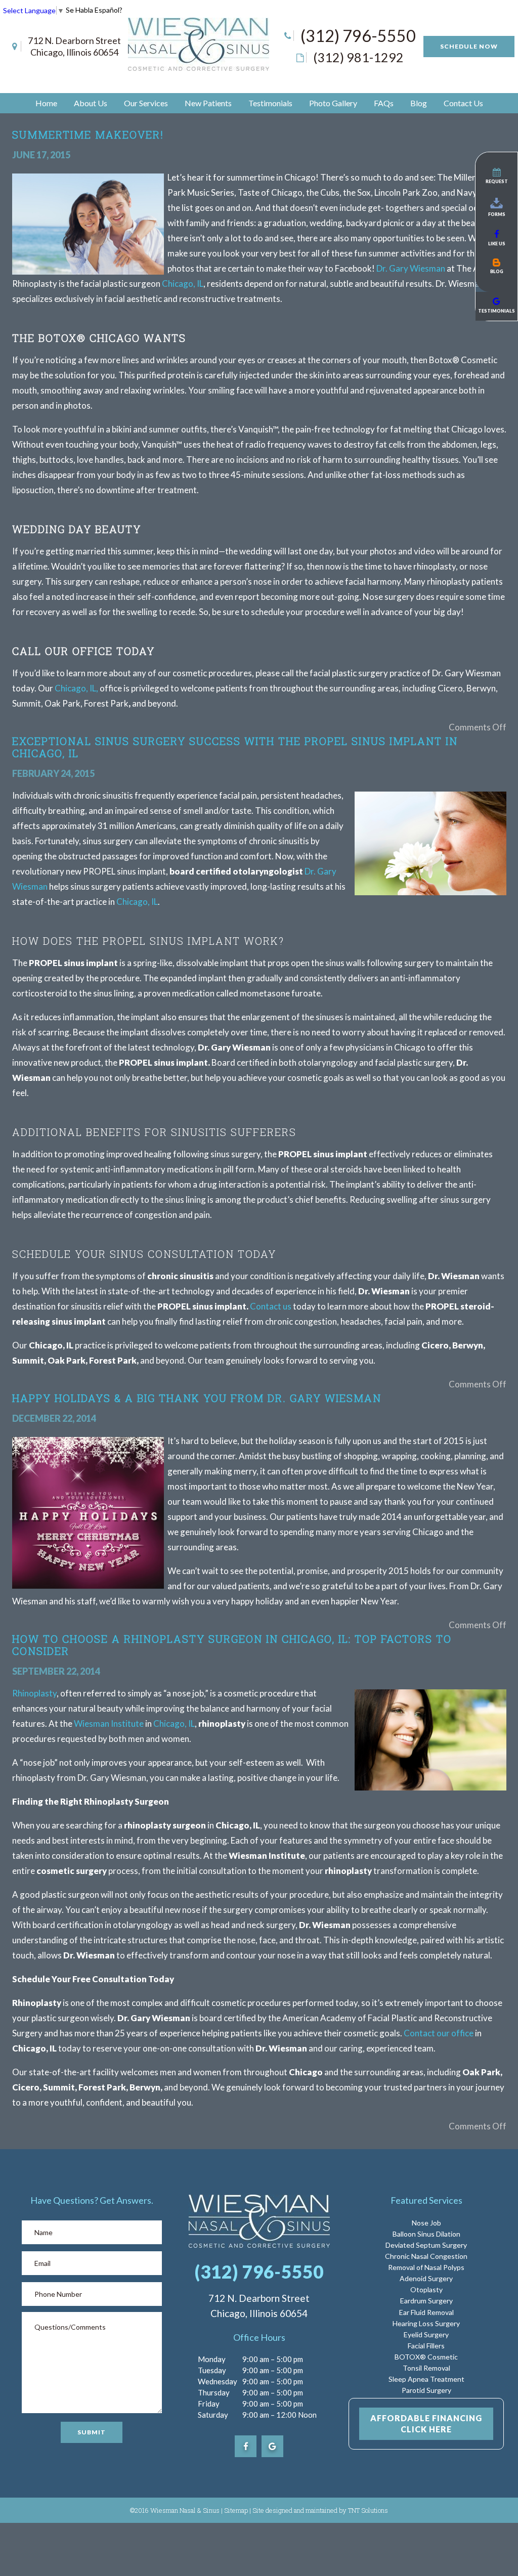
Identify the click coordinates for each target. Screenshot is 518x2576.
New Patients (208, 103)
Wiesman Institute (109, 1723)
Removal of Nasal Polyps (426, 2267)
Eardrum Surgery (426, 2301)
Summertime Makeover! (88, 135)
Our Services (146, 103)
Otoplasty (426, 2289)
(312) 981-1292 (358, 57)
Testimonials (270, 103)
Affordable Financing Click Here (426, 2424)
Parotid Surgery (426, 2390)
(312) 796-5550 (358, 36)
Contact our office (439, 2033)
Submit (92, 2432)
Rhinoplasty (34, 1693)
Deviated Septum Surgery (426, 2245)
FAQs (384, 103)
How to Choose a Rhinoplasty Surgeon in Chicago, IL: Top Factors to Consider (232, 1645)
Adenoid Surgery (426, 2278)
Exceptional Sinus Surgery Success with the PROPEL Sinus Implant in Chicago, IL (235, 747)
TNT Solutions (368, 2510)
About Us (91, 103)
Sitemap (236, 2510)
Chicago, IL (183, 283)
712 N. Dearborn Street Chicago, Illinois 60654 (74, 46)
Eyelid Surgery (426, 2334)
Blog (419, 103)
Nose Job (426, 2223)
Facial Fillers (426, 2346)
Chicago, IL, (76, 688)
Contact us (271, 1306)
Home (46, 103)
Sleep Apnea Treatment (426, 2379)
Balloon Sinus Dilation (426, 2234)
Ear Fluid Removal (426, 2312)
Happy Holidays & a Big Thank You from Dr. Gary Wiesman (197, 1398)
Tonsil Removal (426, 2368)
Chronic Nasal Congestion (426, 2256)
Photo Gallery (333, 103)
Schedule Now (469, 46)
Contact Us (463, 103)
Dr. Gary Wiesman (411, 268)
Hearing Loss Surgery (426, 2323)
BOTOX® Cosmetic (426, 2357)
